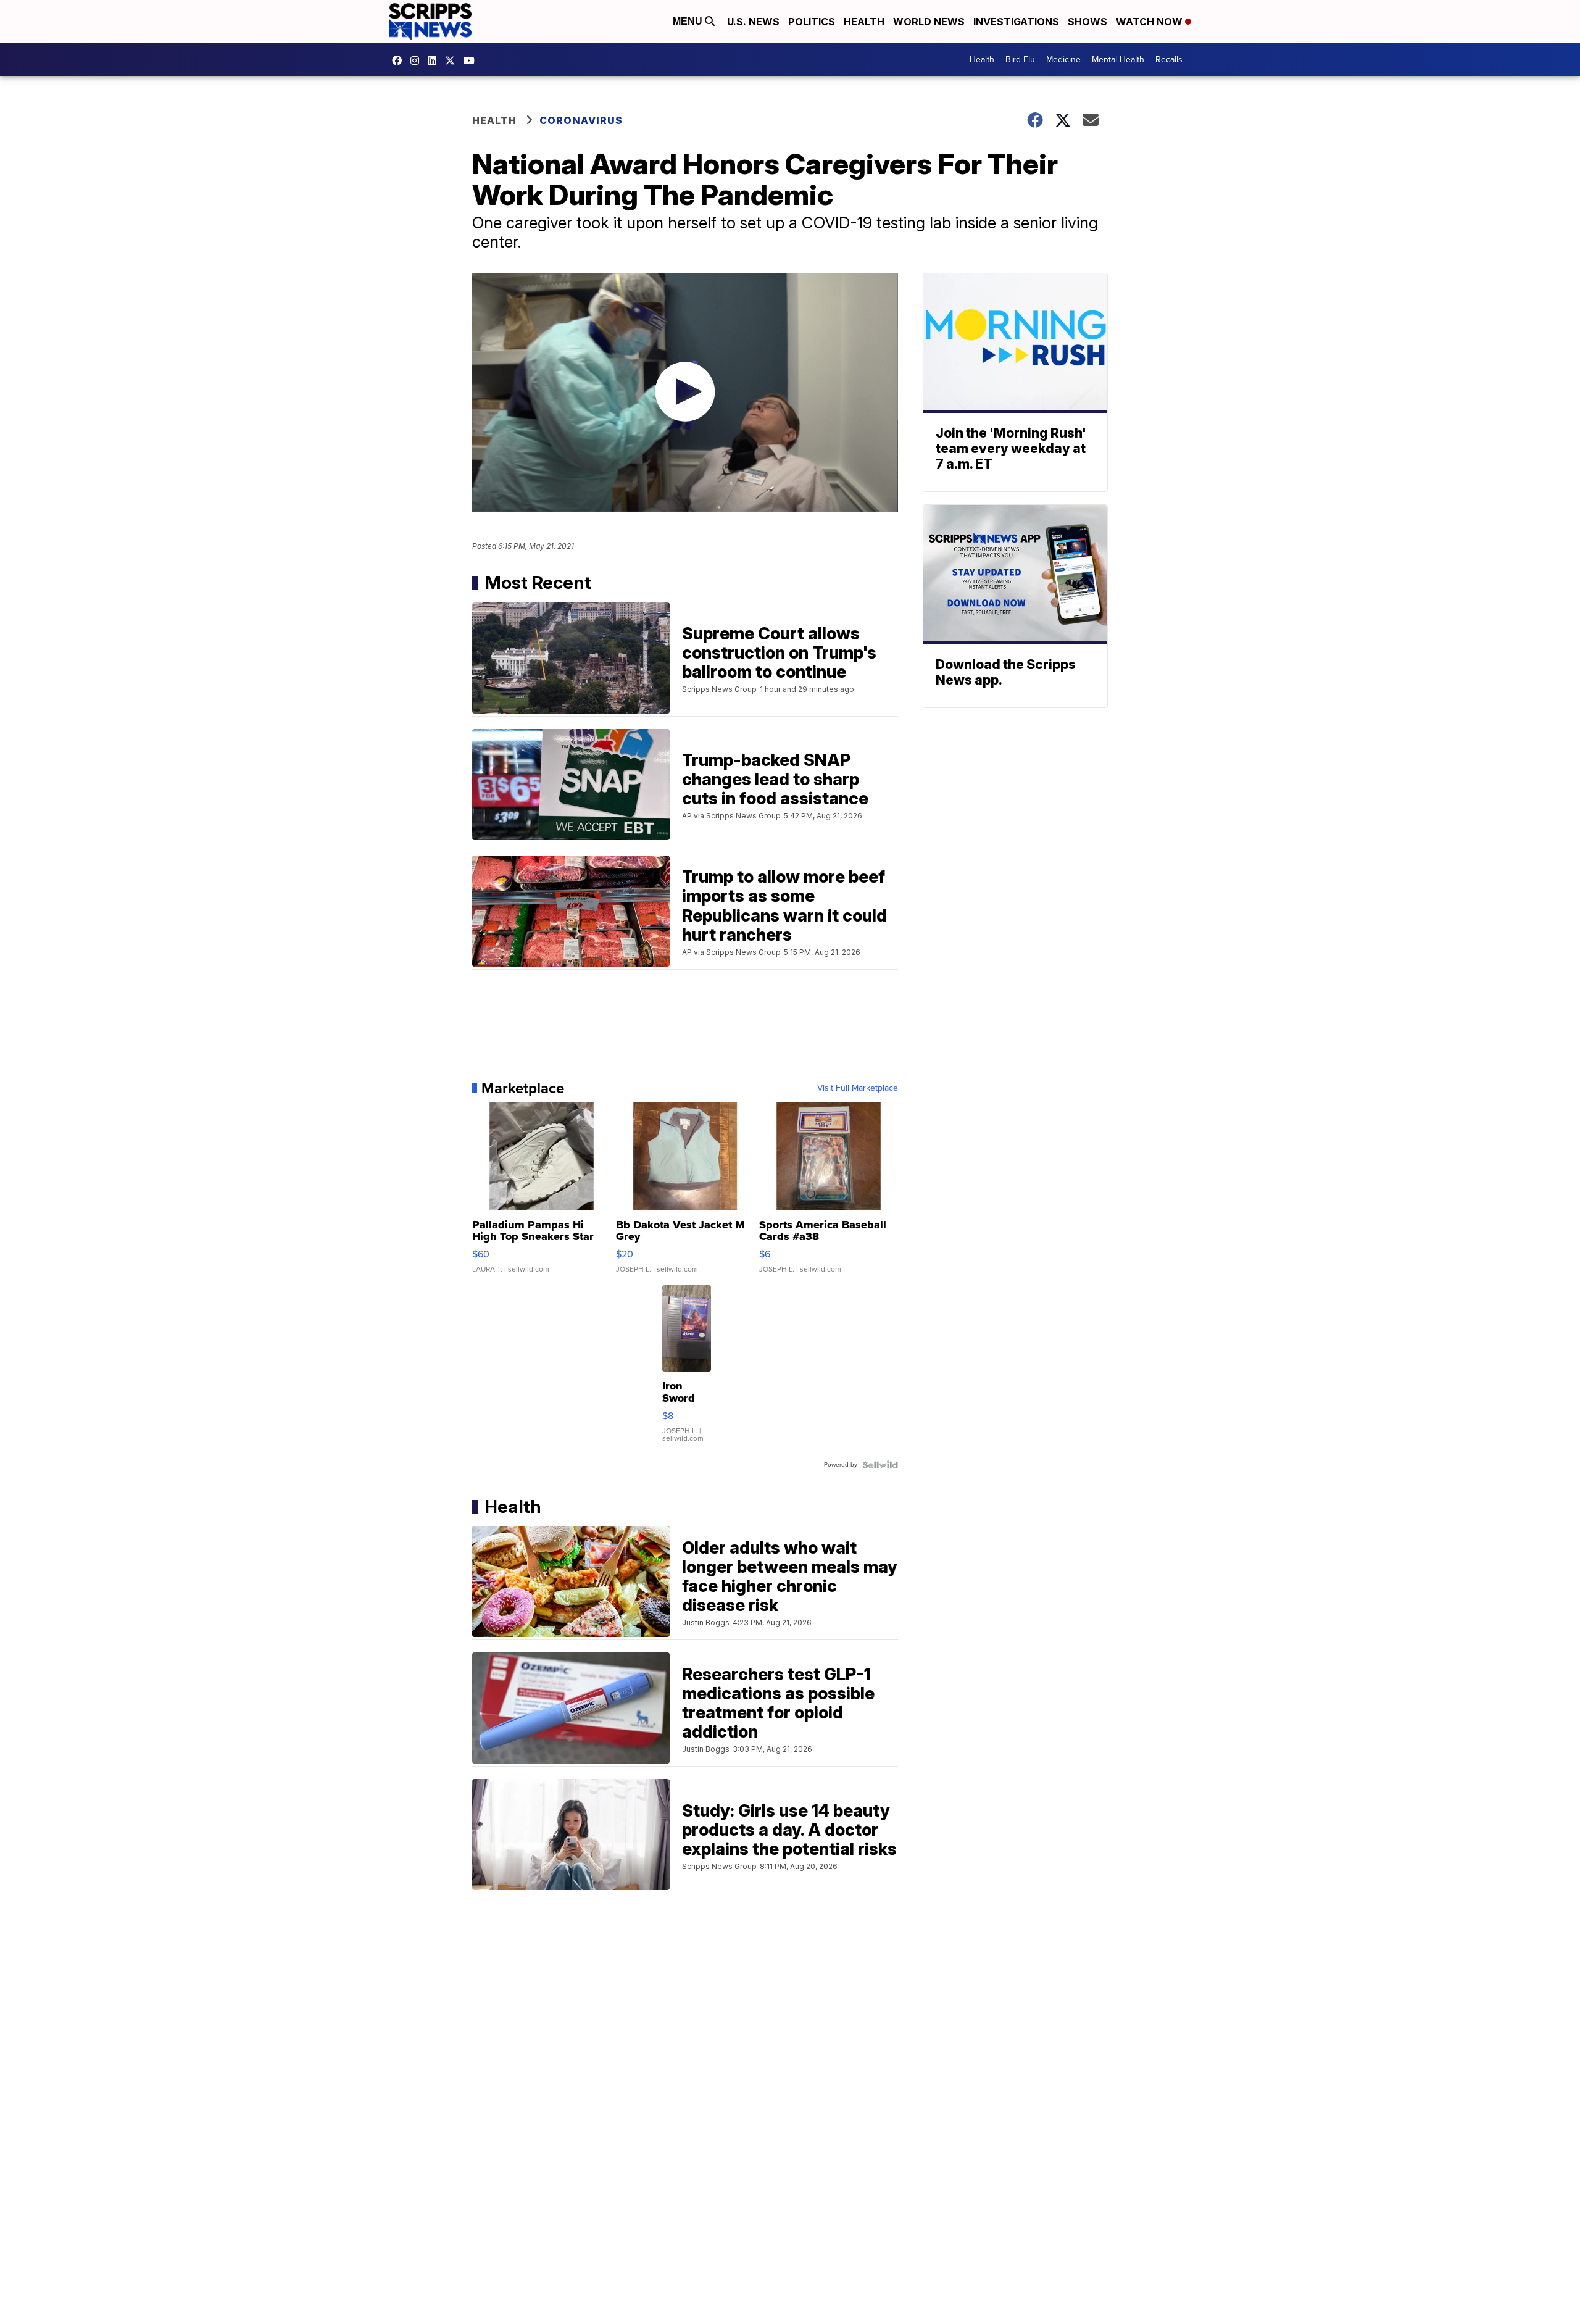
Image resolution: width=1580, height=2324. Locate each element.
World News (929, 22)
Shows (1087, 22)
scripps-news (435, 60)
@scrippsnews (472, 60)
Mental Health (1118, 60)
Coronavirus (581, 120)
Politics (812, 22)
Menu (689, 21)
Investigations (1016, 22)
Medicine (1063, 60)
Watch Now (1150, 22)
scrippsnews (400, 60)
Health (864, 22)
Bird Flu (1020, 60)
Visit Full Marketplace (858, 1088)
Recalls (1169, 60)
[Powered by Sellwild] (880, 1465)
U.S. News (753, 22)
